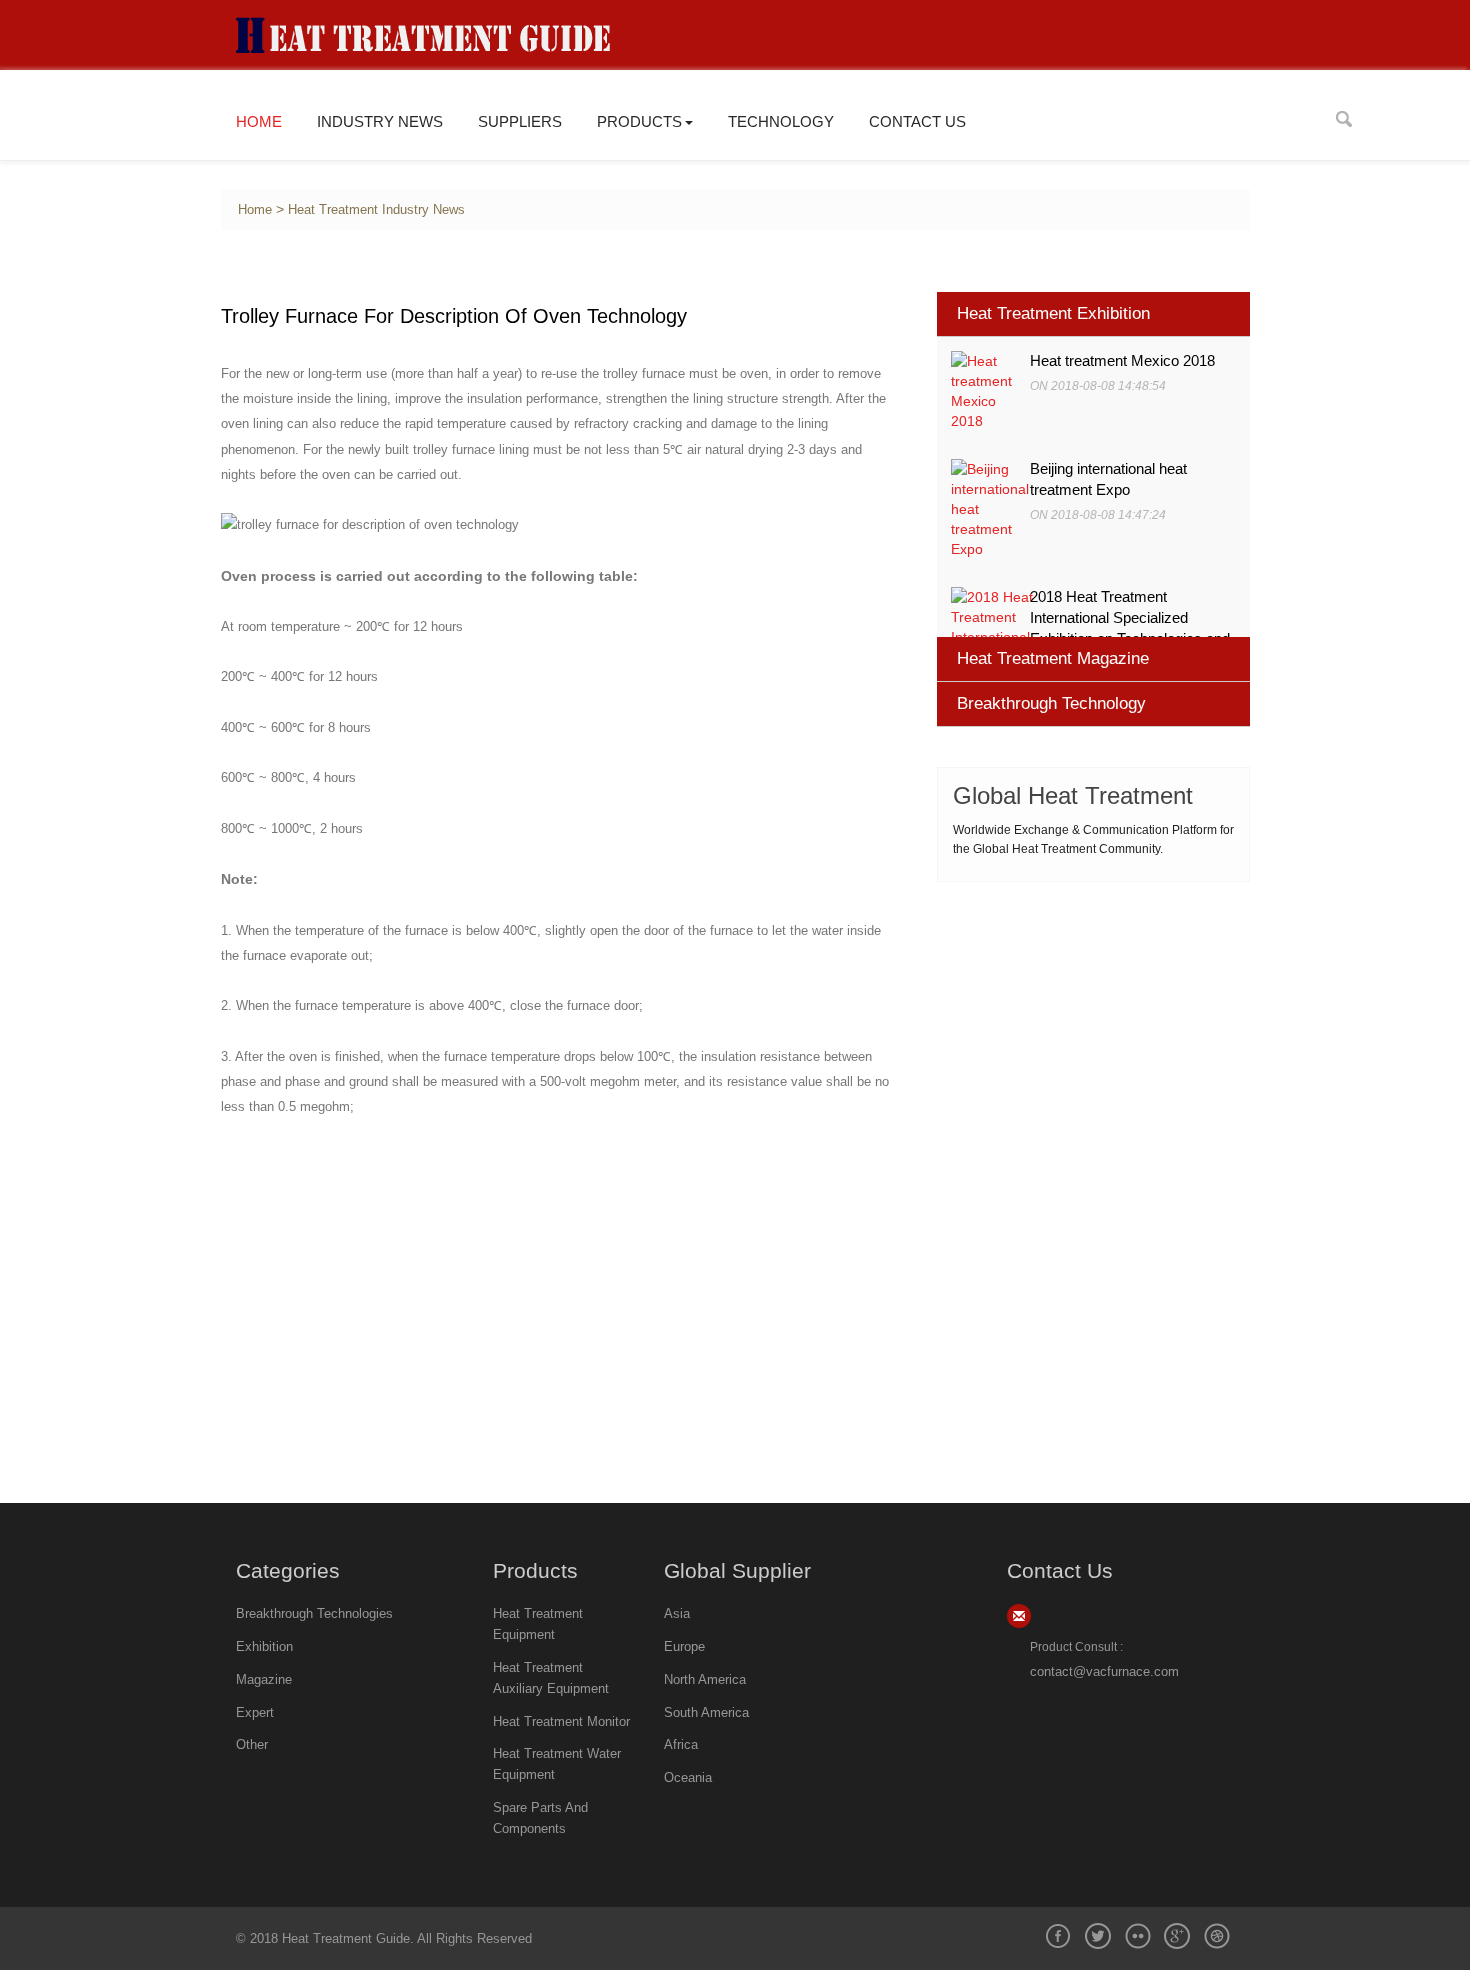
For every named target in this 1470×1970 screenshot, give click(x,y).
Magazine (264, 1679)
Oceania (688, 1777)
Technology (781, 121)
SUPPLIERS (520, 121)
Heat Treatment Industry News (376, 210)
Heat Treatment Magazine (1053, 658)
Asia (677, 1613)
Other (252, 1744)
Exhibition (264, 1646)
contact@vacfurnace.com (1104, 1671)
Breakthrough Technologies (314, 1613)
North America (705, 1679)
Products (639, 121)
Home (259, 121)
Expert (255, 1712)
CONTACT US (917, 121)
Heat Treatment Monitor (561, 1721)
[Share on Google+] (1177, 1936)
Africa (681, 1744)
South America (706, 1712)
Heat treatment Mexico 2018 (1122, 361)
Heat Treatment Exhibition (1053, 313)
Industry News (380, 121)
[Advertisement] (1093, 1027)
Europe (684, 1646)
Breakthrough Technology (1051, 703)
